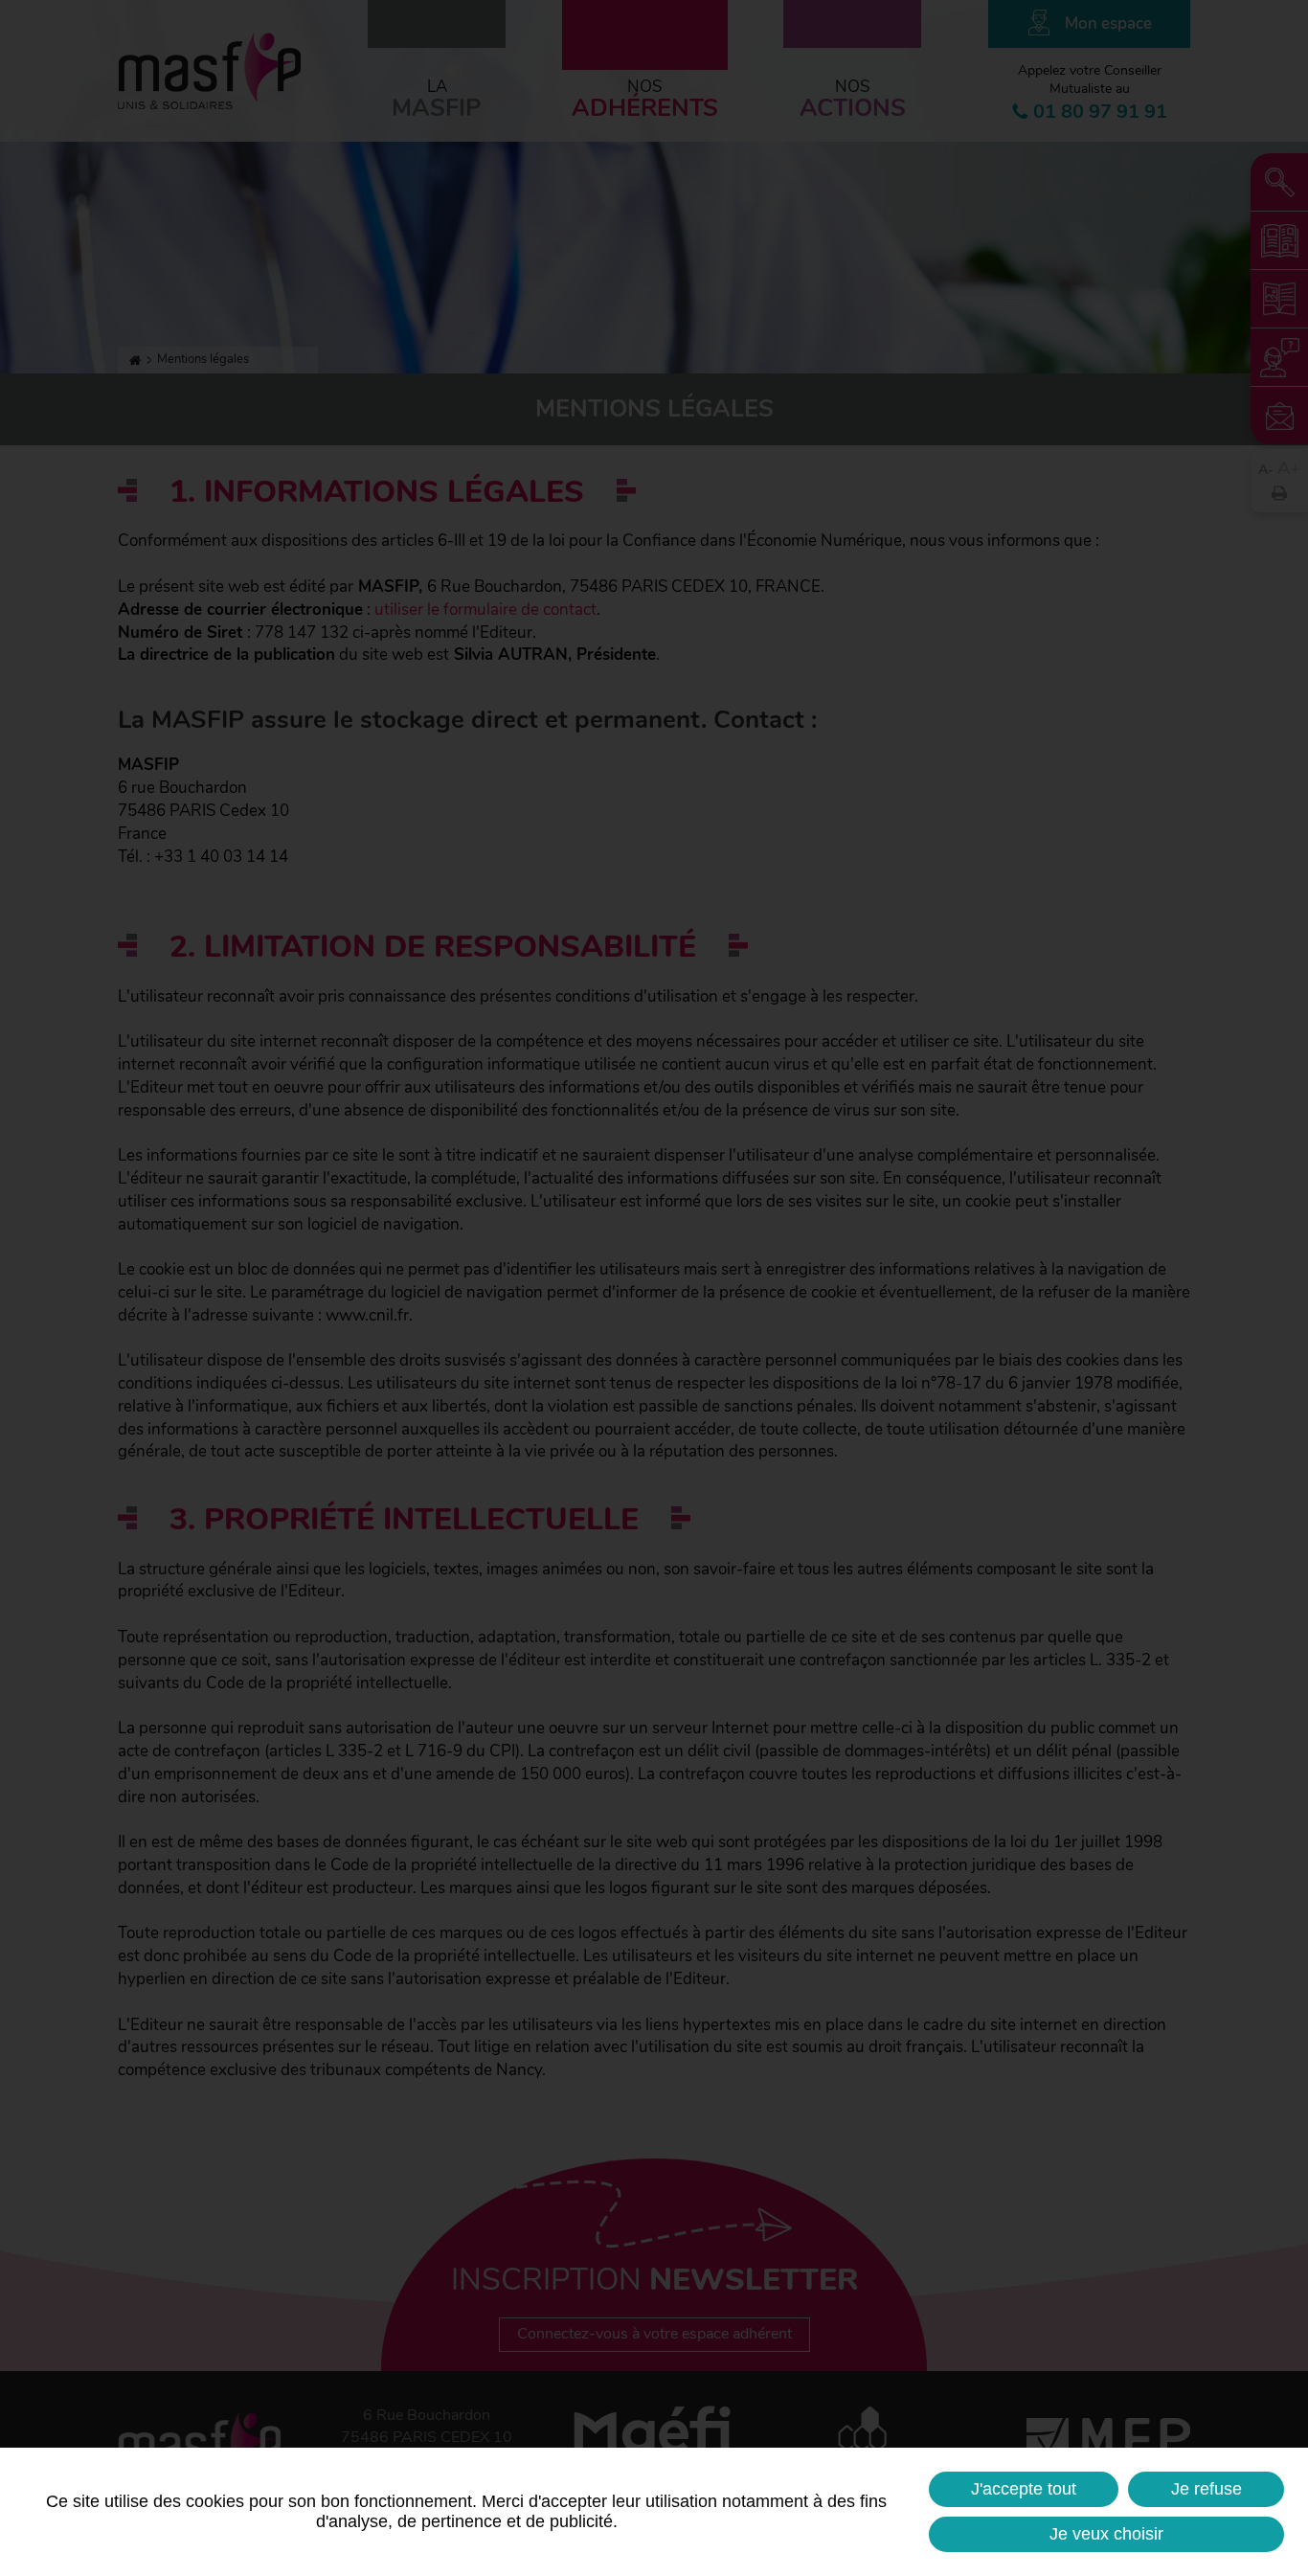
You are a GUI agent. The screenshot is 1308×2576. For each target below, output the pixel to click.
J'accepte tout (1024, 2489)
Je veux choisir (1106, 2534)
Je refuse (1207, 2489)
